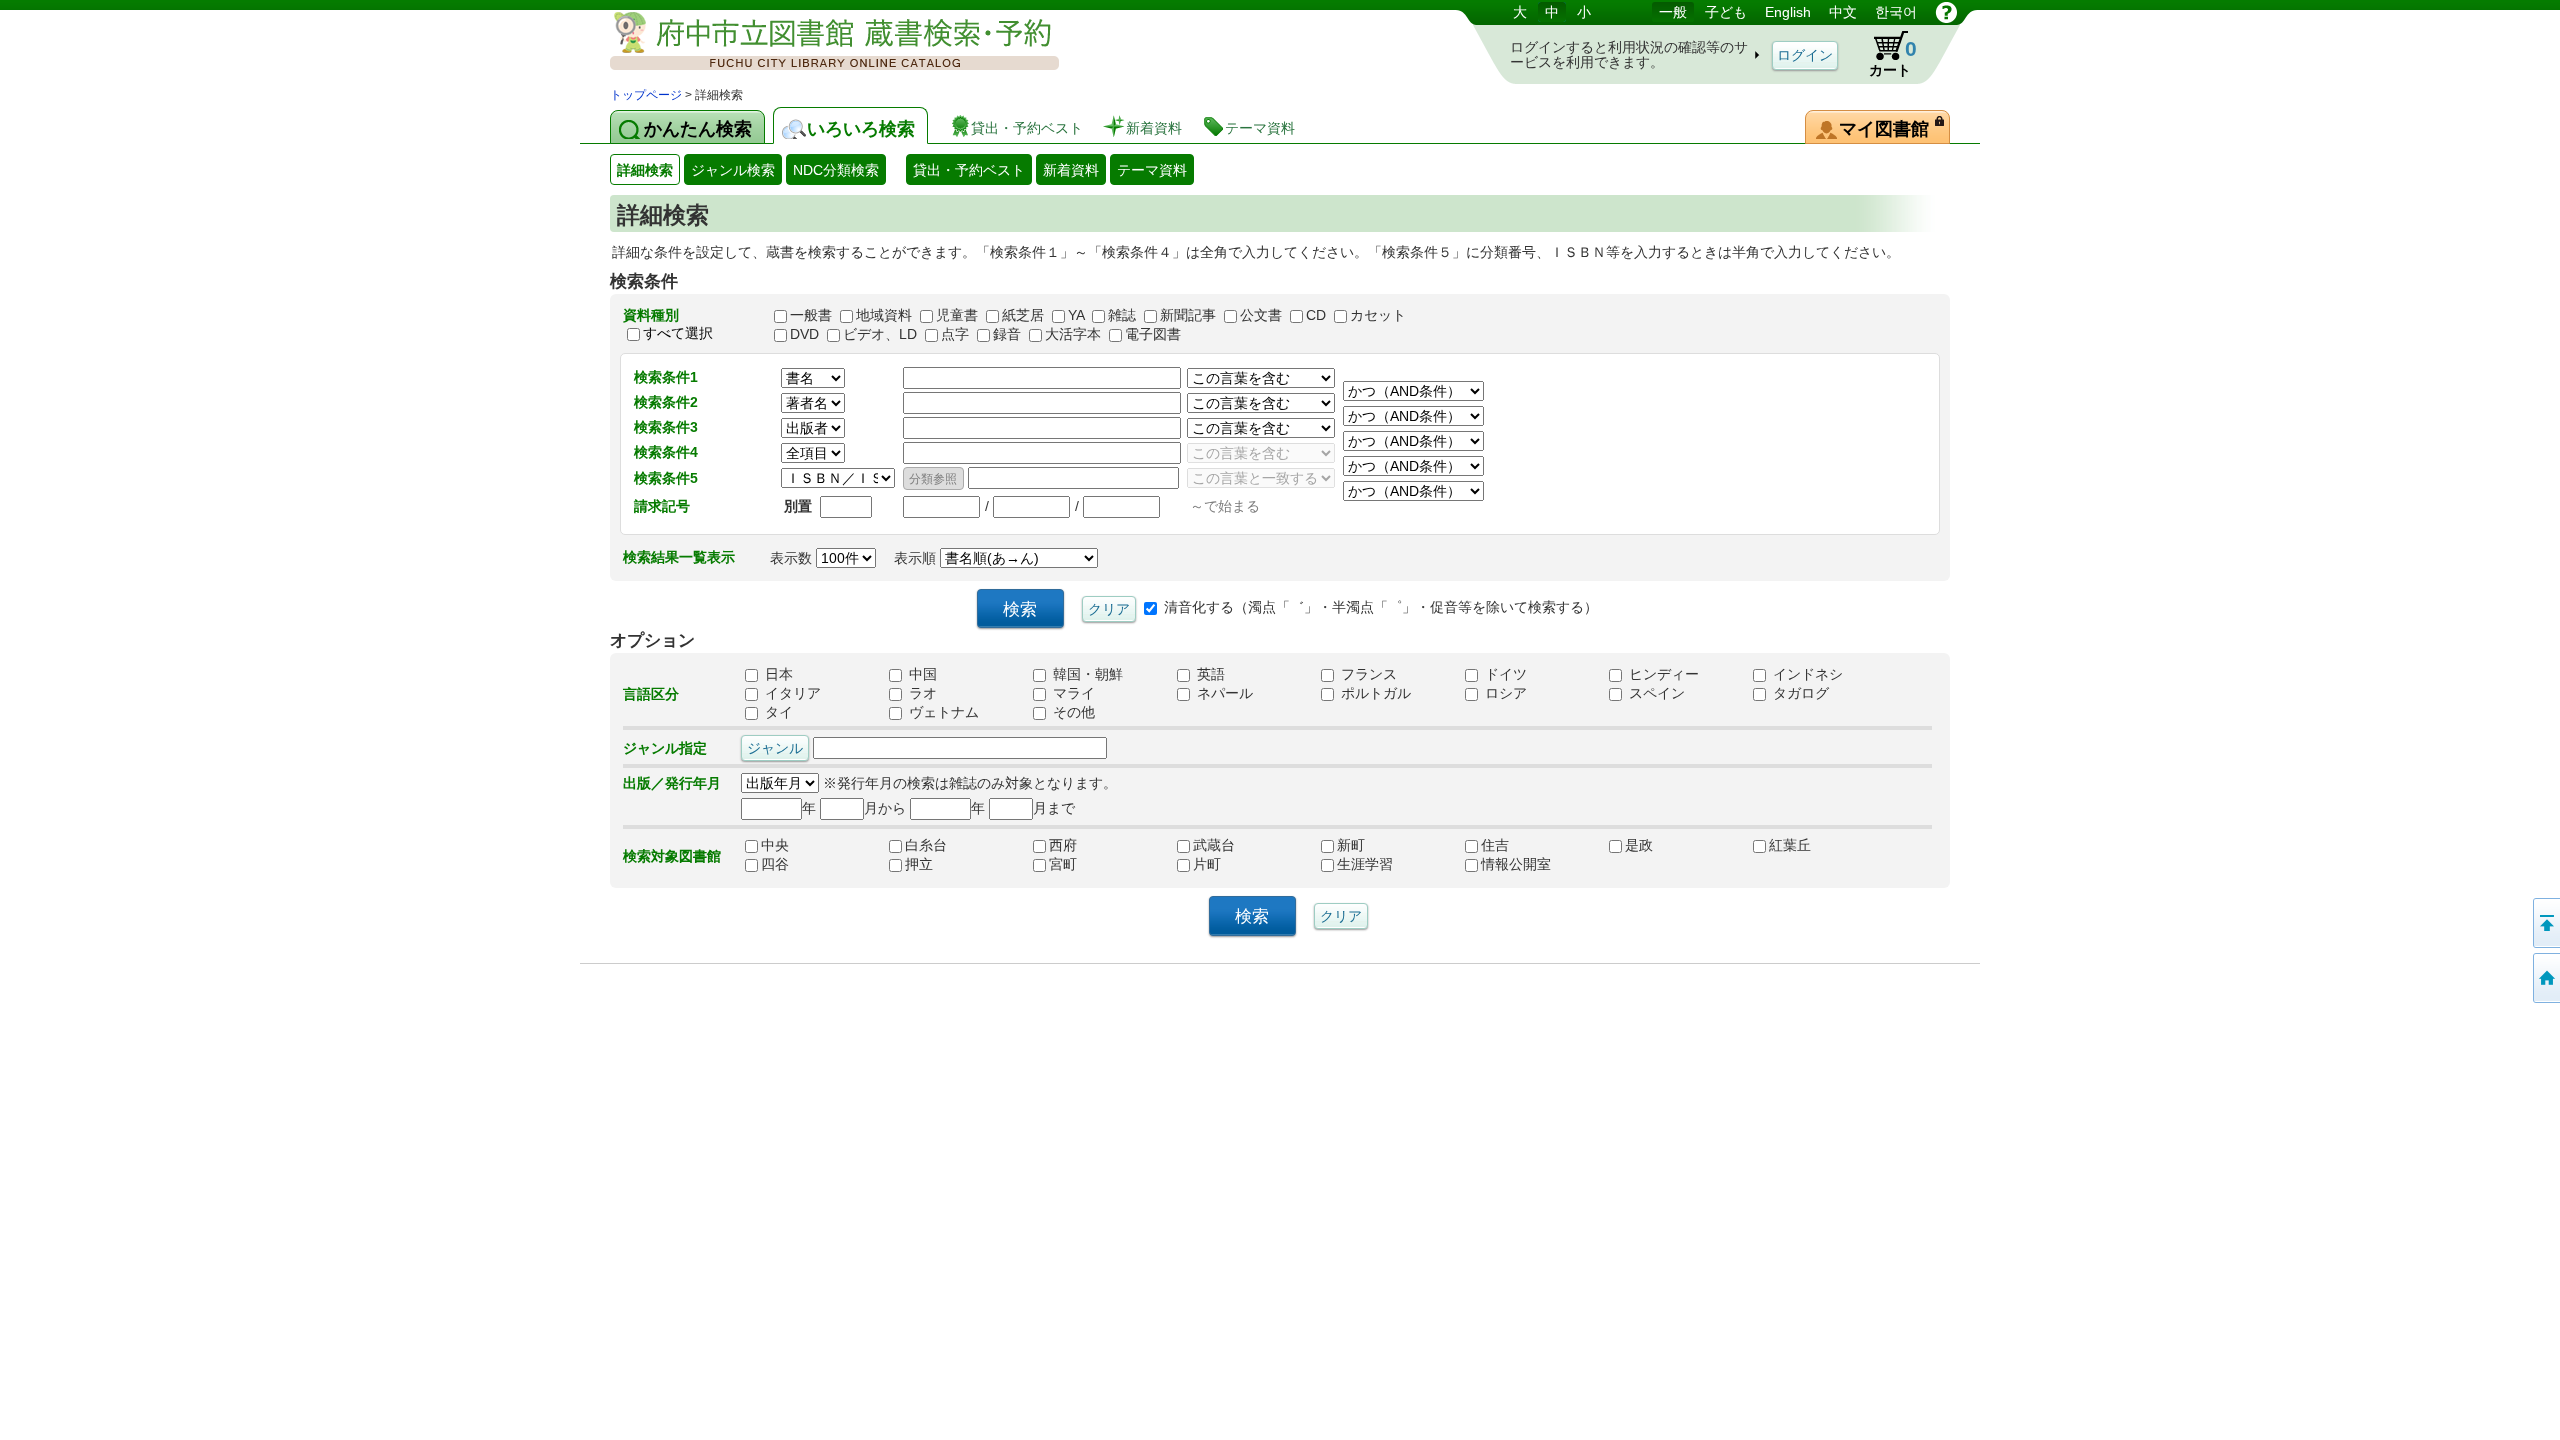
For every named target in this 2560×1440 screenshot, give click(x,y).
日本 (777, 675)
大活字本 (1073, 334)
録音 (1007, 334)
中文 (1843, 12)
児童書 (957, 315)
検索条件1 (666, 377)
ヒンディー (1662, 675)
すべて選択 (678, 333)
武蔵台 (1228, 846)
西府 (1084, 846)
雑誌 (1122, 315)
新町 (1372, 846)
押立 (940, 865)
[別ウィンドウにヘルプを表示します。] (1946, 12)
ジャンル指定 (665, 748)
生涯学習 (1372, 865)
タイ (777, 713)
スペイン (1655, 694)
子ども (1726, 12)
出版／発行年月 (672, 783)
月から (885, 808)
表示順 (917, 558)
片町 (1228, 865)
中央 (796, 846)
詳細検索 (645, 170)
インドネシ (1806, 675)
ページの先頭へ (2545, 923)
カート (1893, 57)
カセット (1378, 315)
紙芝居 (1023, 315)
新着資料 (1071, 170)
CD (1316, 315)
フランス (1367, 675)
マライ (1072, 694)
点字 (955, 334)
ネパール (1223, 694)
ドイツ (1504, 675)
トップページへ (2545, 978)
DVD (804, 334)
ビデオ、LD (880, 334)
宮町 (1084, 865)
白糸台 (940, 846)
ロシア (1504, 694)
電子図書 (1153, 334)
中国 (921, 675)
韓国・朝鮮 (1086, 675)
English (1788, 12)
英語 (1209, 675)
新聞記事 (1188, 315)
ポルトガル (1374, 694)
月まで (1054, 808)
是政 (1660, 846)
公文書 (1261, 315)
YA (1076, 315)
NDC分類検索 (836, 170)
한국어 (1896, 12)
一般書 (811, 315)
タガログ (1799, 694)
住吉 (1516, 846)
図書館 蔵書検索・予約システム (820, 42)
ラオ (921, 694)
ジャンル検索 (733, 170)
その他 (1072, 713)
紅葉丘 (1804, 846)
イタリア (791, 694)
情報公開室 (1516, 865)
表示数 (793, 558)
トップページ (646, 95)
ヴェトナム (942, 713)
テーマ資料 (1152, 170)
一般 (1673, 12)
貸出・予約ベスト (969, 170)
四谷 (796, 865)
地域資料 (884, 315)
